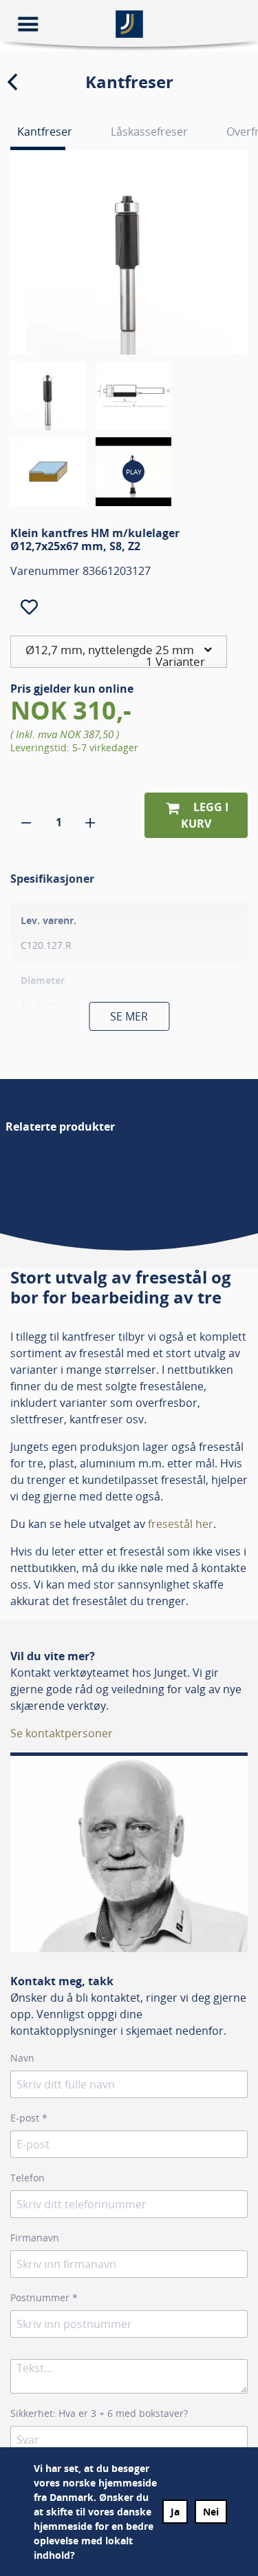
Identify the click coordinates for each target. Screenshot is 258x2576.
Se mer (129, 1016)
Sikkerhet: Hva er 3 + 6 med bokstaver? (99, 2413)
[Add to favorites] (29, 607)
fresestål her (181, 1524)
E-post (29, 2118)
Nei (211, 2512)
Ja (175, 2512)
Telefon (28, 2178)
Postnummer (44, 2297)
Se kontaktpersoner (62, 1733)
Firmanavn (35, 2238)
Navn (22, 2058)
